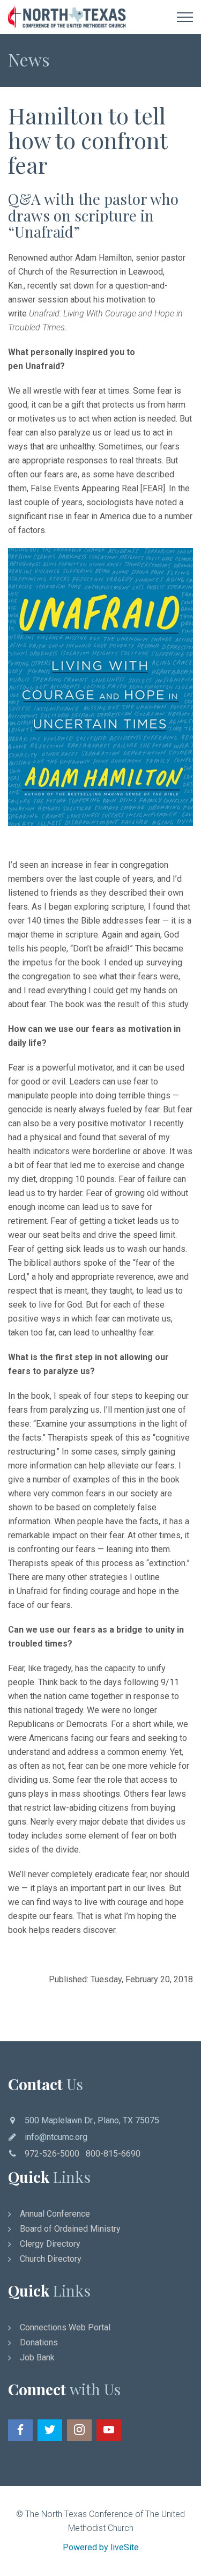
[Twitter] (50, 2430)
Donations (39, 2342)
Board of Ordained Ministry (70, 2229)
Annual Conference (55, 2214)
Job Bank (37, 2357)
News (29, 59)
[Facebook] (20, 2430)
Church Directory (51, 2259)
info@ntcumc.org (56, 2137)
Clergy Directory (50, 2244)
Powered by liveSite (101, 2547)
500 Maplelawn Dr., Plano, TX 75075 (92, 2120)
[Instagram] (79, 2430)
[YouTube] (109, 2430)
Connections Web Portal (65, 2327)
